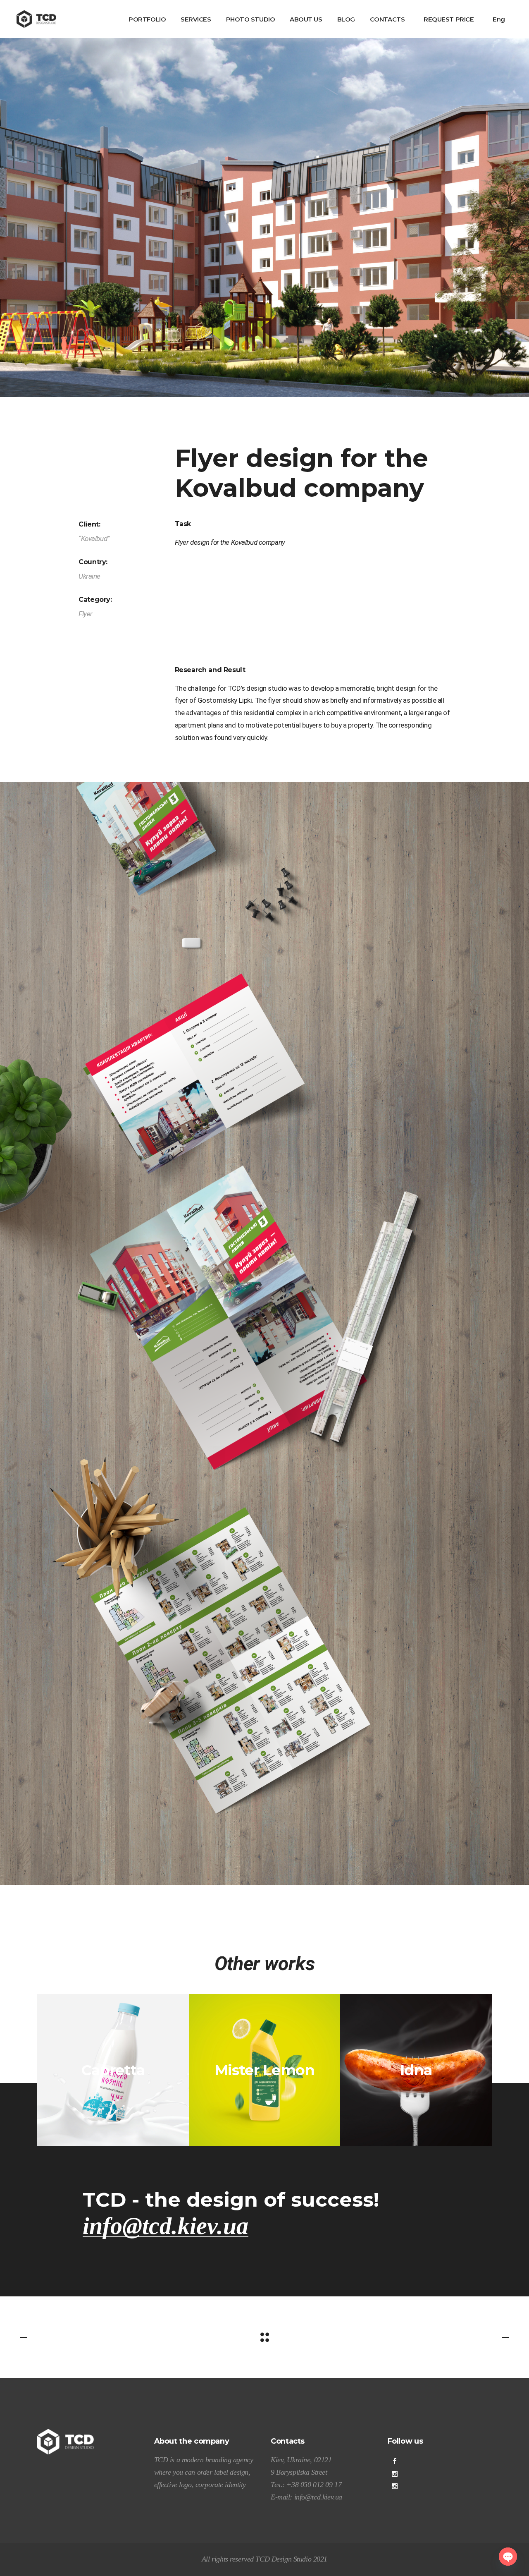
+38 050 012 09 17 (313, 2485)
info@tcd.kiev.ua (166, 2226)
